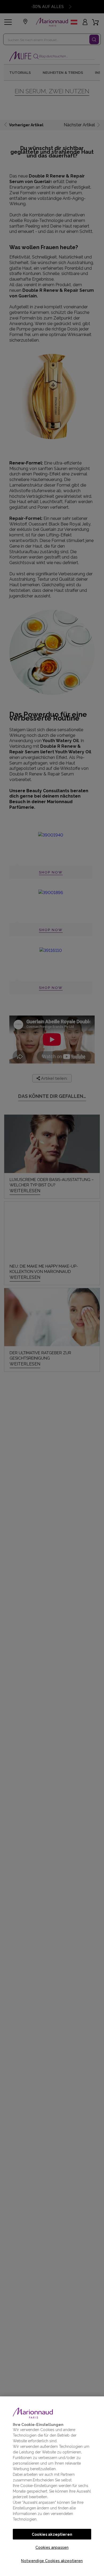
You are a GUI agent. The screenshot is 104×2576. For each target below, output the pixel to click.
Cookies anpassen (52, 2547)
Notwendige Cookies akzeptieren (52, 2561)
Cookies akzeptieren (52, 2534)
